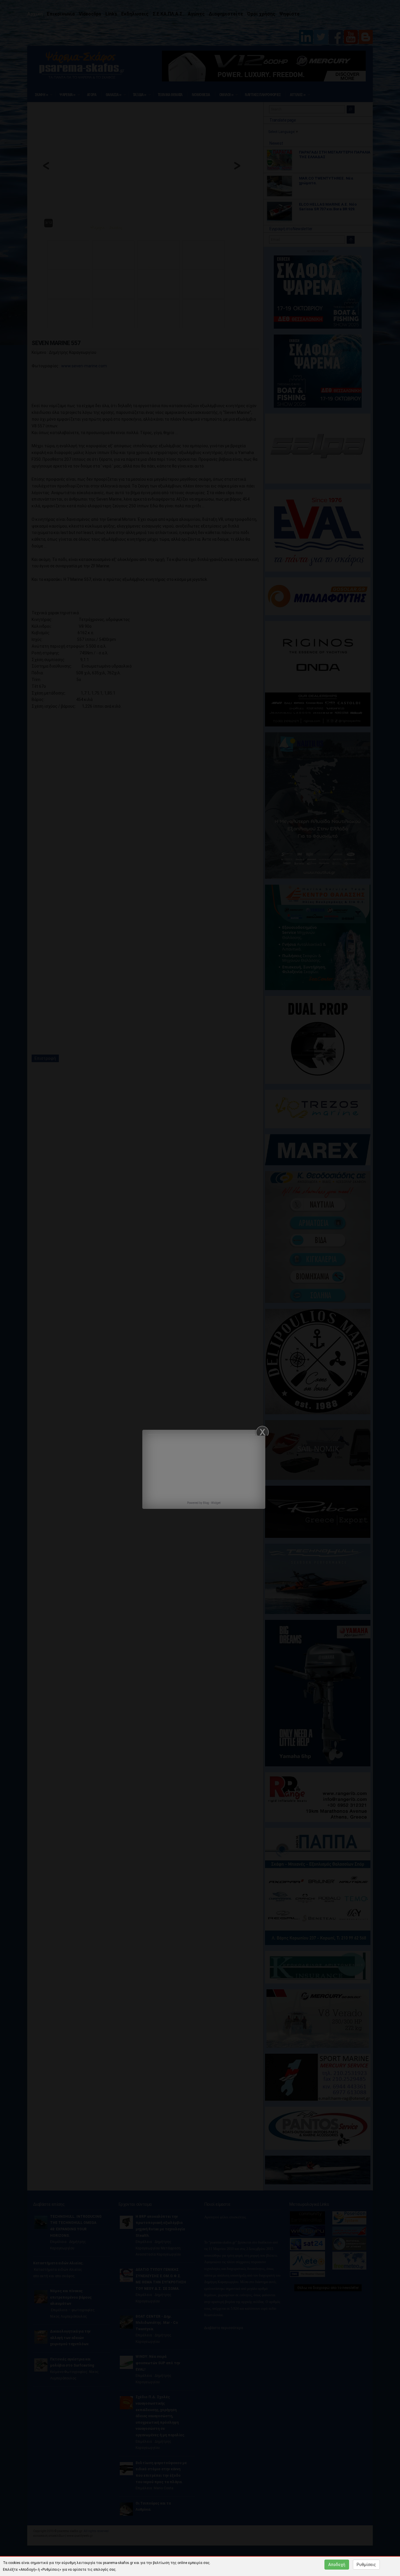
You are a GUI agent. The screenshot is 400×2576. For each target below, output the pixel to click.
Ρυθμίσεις (366, 2565)
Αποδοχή (337, 2565)
